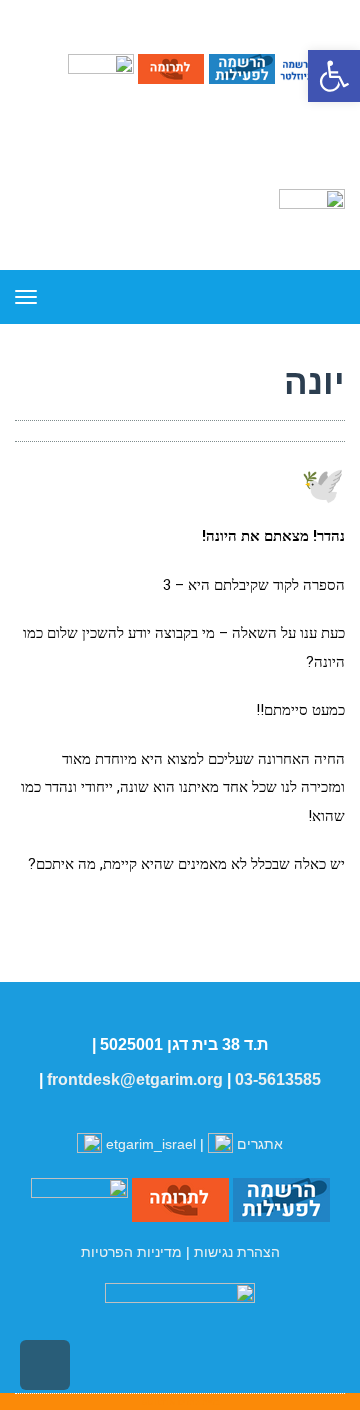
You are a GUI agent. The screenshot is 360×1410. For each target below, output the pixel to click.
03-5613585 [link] (278, 1079)
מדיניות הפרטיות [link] (131, 1252)
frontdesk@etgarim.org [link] (135, 1079)
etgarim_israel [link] (151, 1144)
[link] (334, 76)
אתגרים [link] (258, 1144)
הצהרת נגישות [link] (237, 1252)
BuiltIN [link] (158, 1402)
